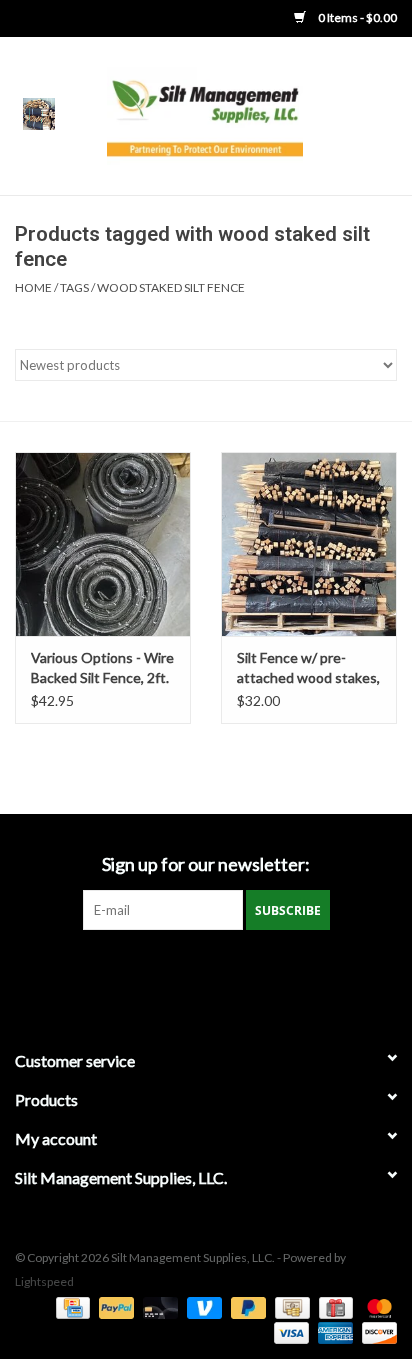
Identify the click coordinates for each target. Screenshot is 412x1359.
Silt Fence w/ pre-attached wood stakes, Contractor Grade (308, 668)
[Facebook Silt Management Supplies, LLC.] (206, 971)
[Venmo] (202, 1306)
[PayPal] (114, 1306)
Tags (74, 287)
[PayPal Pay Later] (246, 1306)
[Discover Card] (376, 1331)
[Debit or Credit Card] (158, 1306)
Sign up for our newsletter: (206, 864)
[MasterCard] (376, 1306)
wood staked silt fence (171, 287)
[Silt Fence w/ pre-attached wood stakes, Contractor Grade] (309, 544)
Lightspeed (44, 1281)
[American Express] (333, 1331)
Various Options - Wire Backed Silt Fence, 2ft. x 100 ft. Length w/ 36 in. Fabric (102, 668)
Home (33, 287)
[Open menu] (39, 113)
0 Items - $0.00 (356, 17)
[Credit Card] (70, 1306)
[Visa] (289, 1331)
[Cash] (289, 1306)
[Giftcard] (333, 1306)
